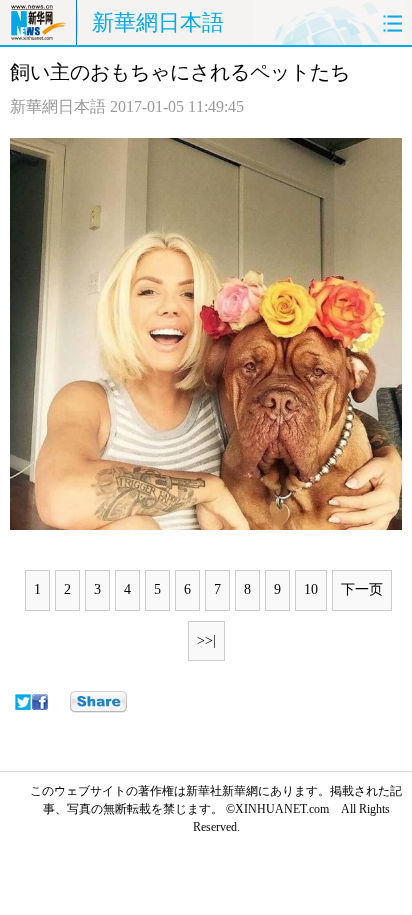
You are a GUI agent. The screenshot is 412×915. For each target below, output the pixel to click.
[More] (98, 702)
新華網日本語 (158, 22)
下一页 (362, 589)
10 (311, 589)
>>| (206, 640)
